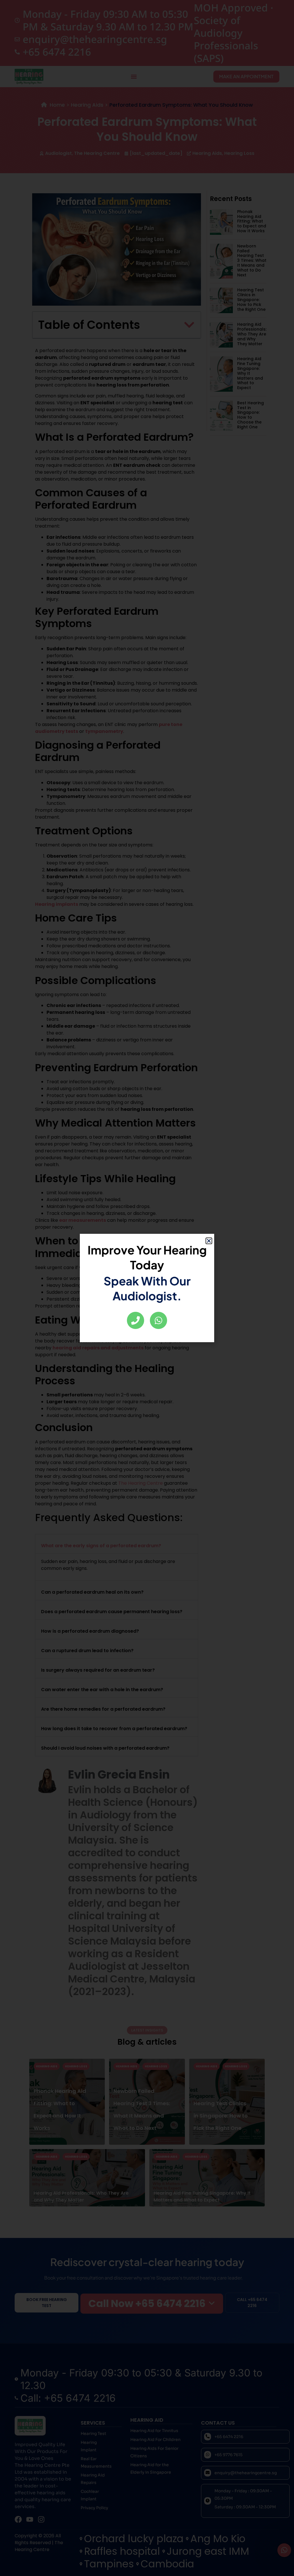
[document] (147, 1288)
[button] (209, 1241)
